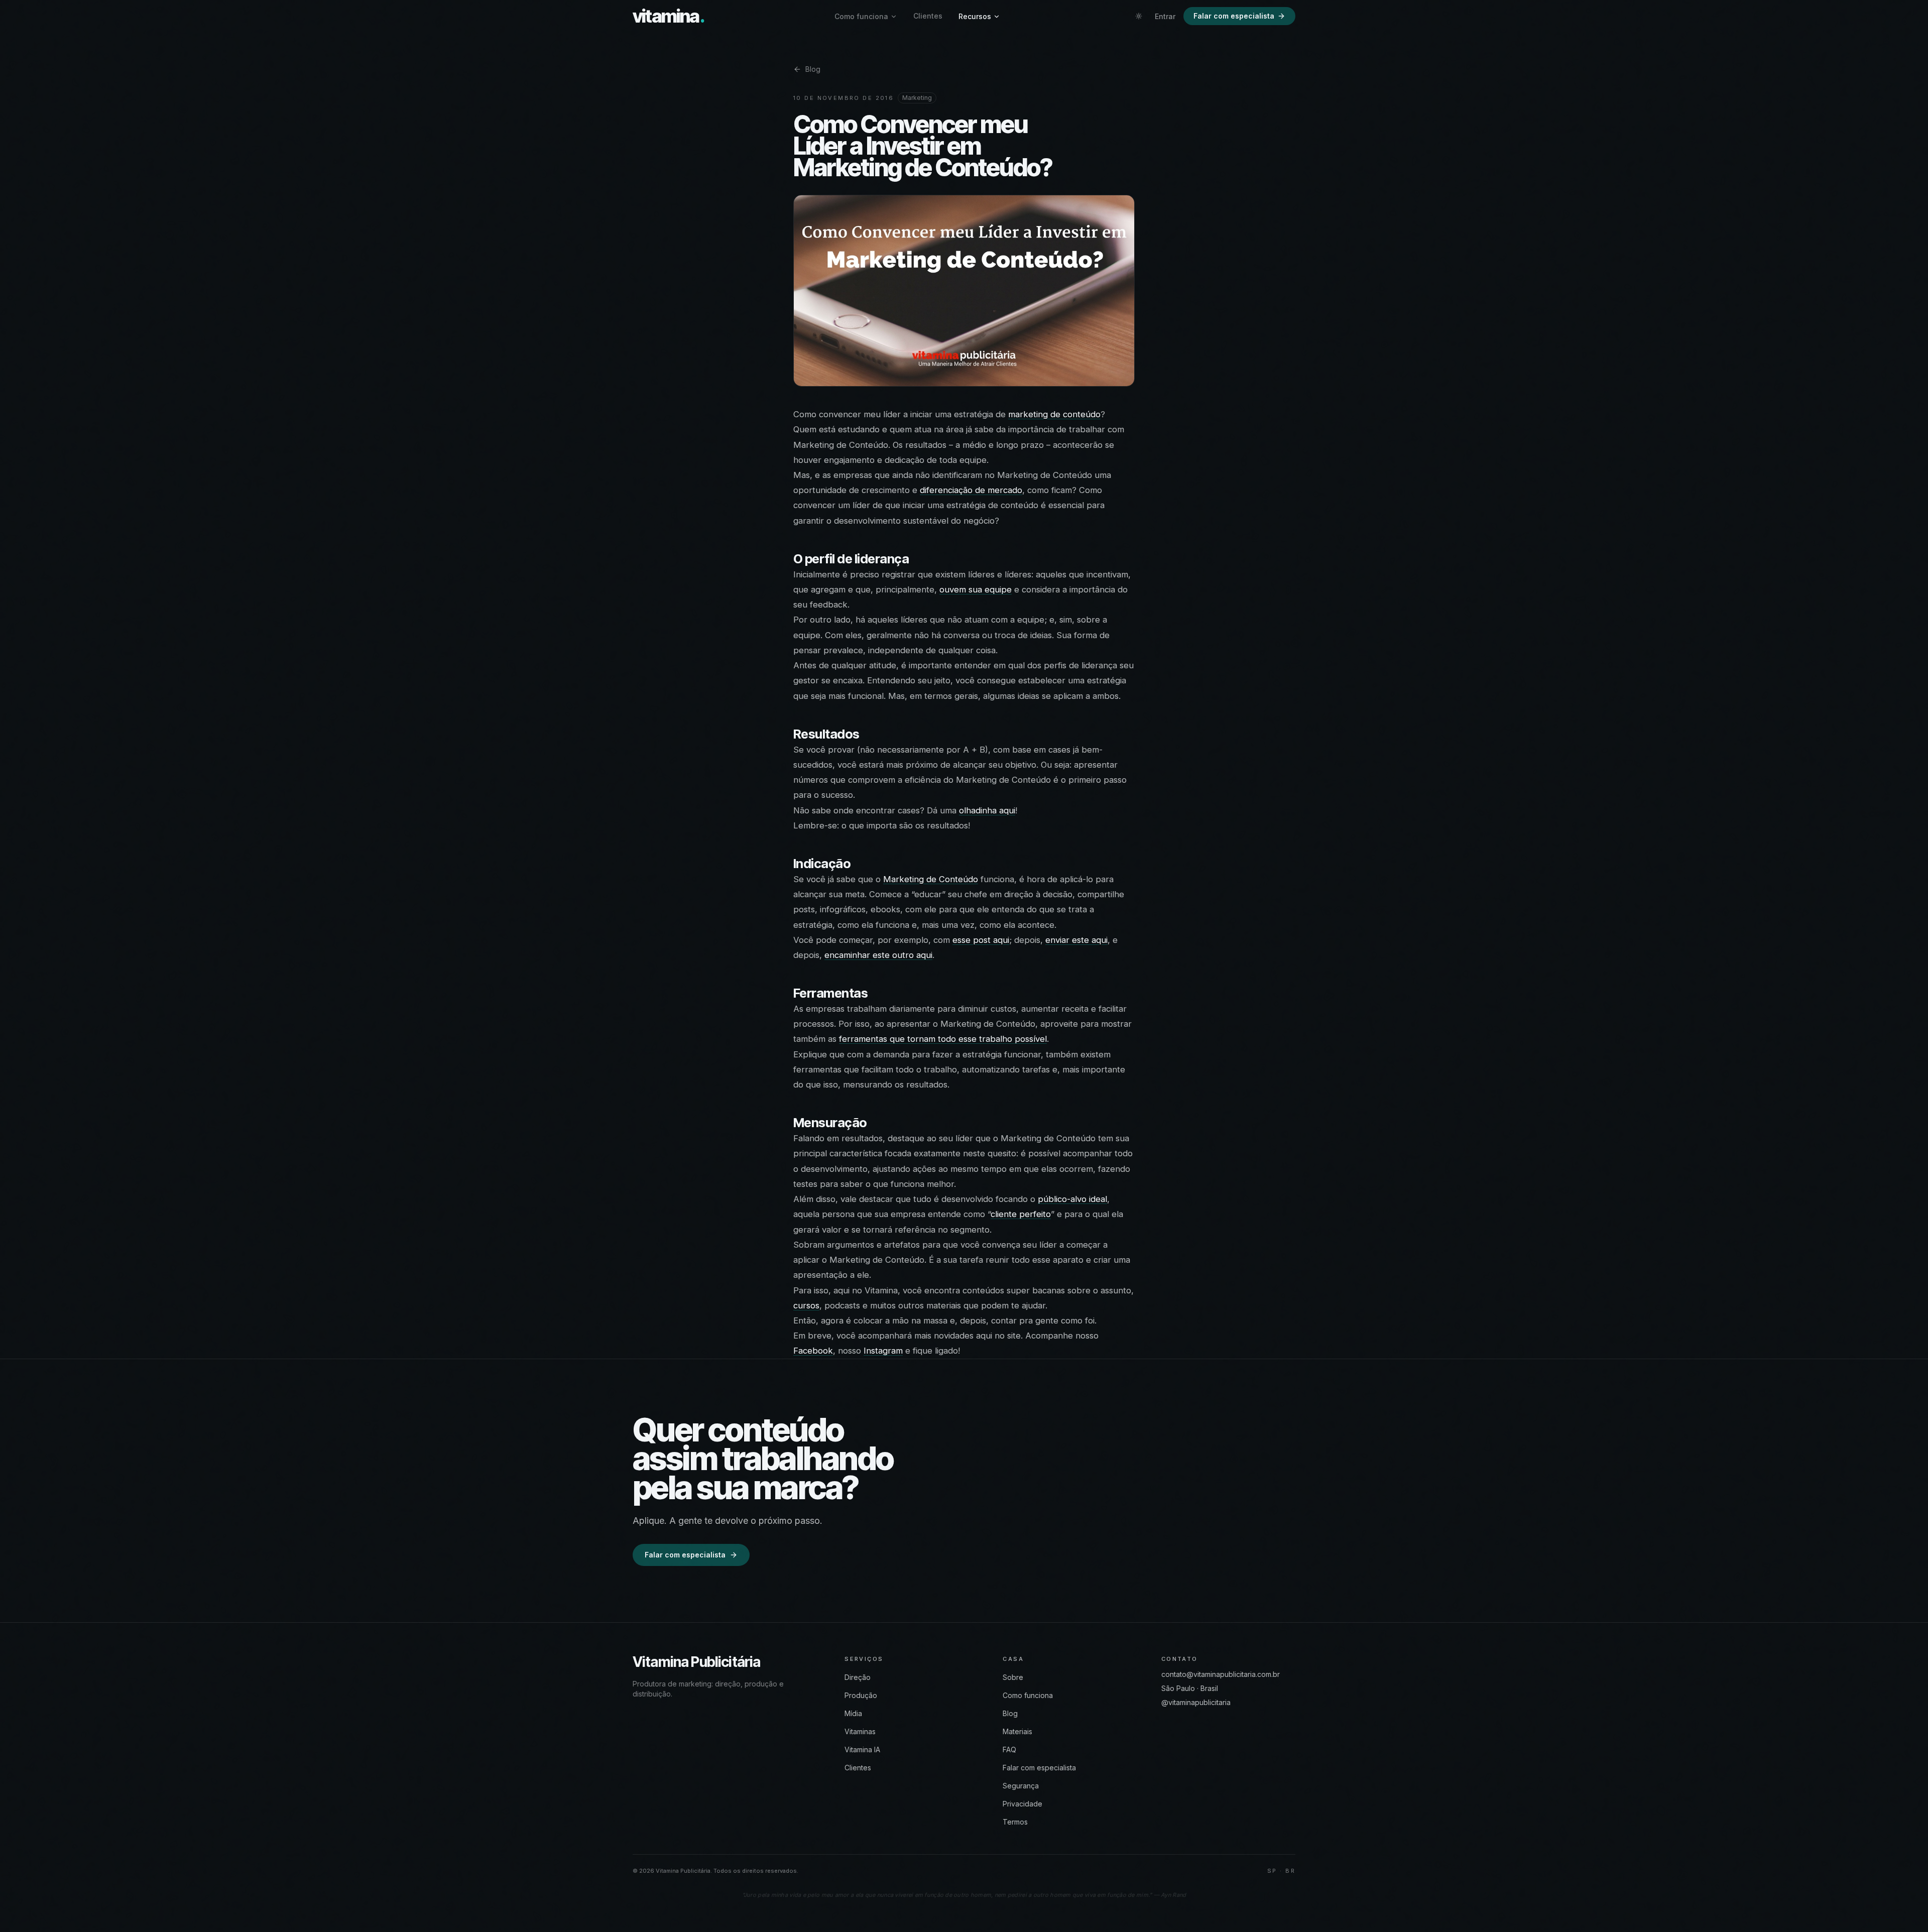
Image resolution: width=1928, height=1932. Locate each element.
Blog (813, 69)
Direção (858, 1677)
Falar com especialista (1234, 16)
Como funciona (861, 16)
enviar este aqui (1076, 940)
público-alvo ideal (1072, 1199)
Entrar (1165, 16)
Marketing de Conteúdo (931, 879)
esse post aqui (981, 940)
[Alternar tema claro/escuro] (1139, 16)
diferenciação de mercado (971, 490)
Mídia (853, 1713)
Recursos (975, 16)
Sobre (1013, 1677)
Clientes (928, 16)
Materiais (1017, 1731)
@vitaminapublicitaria (1196, 1702)
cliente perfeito (1021, 1214)
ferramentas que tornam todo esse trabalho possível (943, 1039)
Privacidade (1022, 1804)
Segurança (1021, 1786)
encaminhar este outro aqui (878, 955)
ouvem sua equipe (976, 589)
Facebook (813, 1351)
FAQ (1009, 1749)
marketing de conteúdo (1054, 414)
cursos (806, 1305)
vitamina (669, 16)
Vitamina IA (862, 1749)
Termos (1015, 1822)
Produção (861, 1695)
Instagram (883, 1351)
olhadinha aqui (987, 810)
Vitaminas (860, 1731)
